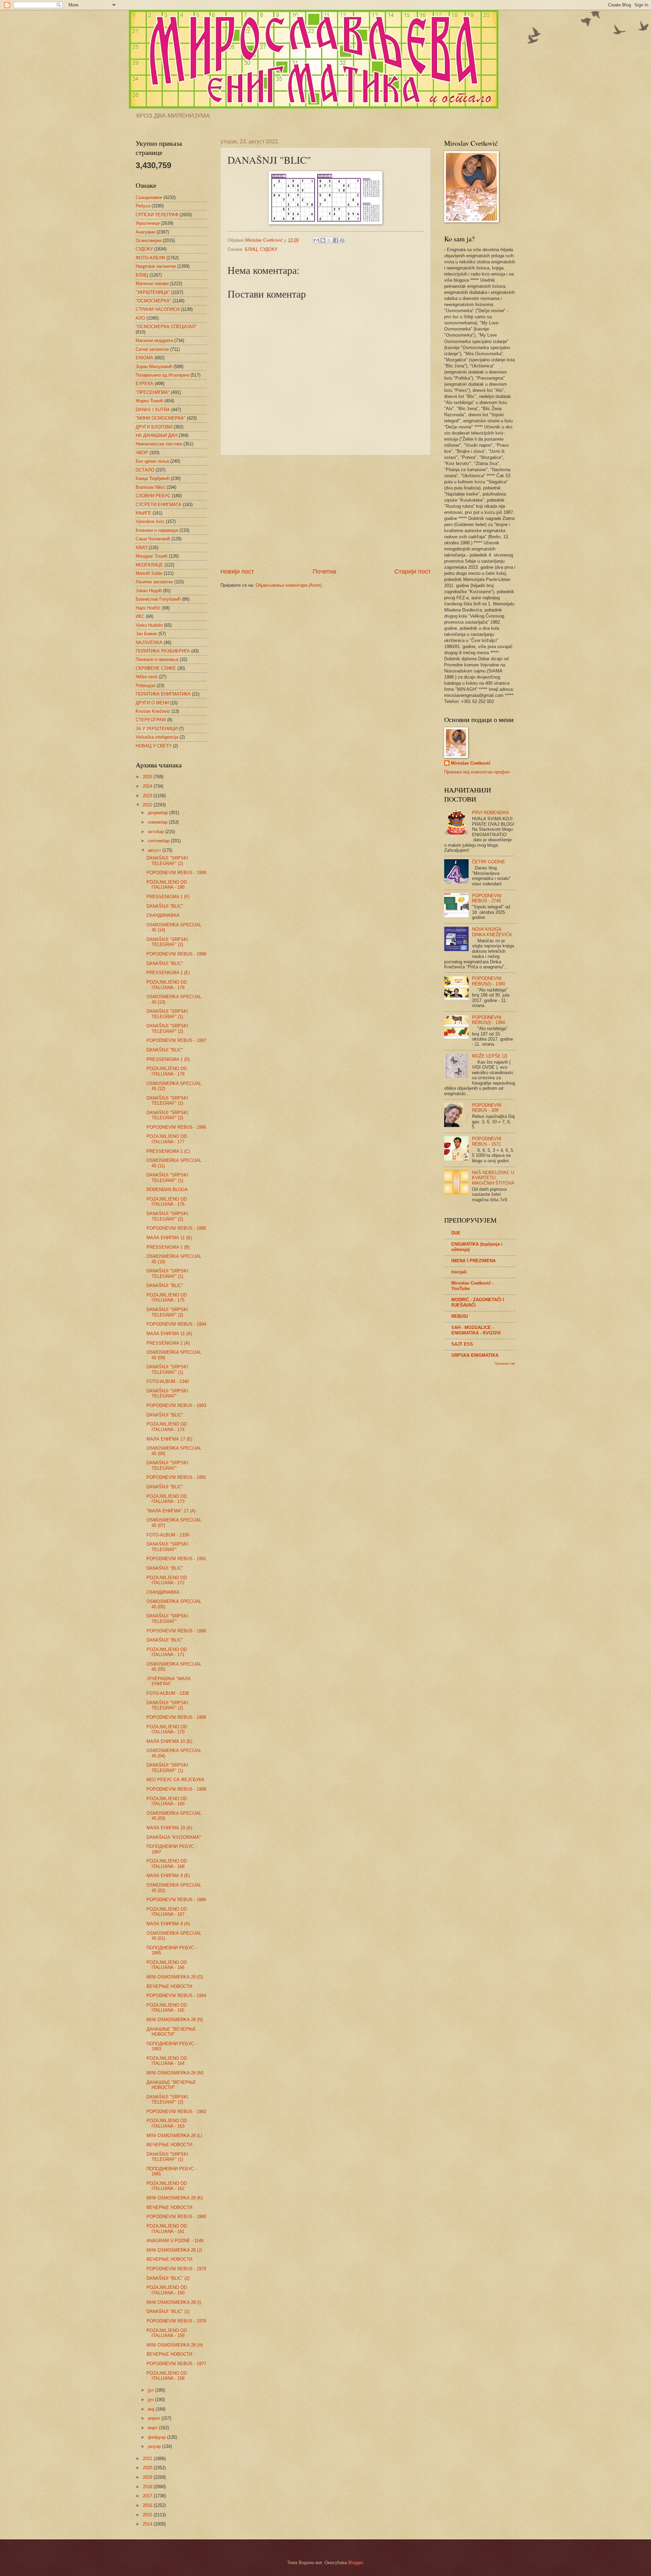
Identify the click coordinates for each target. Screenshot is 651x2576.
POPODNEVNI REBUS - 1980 (176, 2217)
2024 (148, 786)
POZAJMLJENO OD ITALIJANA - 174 (167, 1427)
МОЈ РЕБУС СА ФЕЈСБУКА (175, 1780)
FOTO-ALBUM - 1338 (168, 1693)
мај (152, 2409)
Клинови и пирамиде (157, 530)
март (153, 2428)
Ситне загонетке (152, 349)
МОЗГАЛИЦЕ (149, 565)
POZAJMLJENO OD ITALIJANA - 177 (167, 1139)
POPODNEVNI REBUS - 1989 (176, 1717)
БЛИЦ (251, 249)
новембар (158, 822)
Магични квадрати (154, 340)
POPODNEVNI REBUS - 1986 (176, 1900)
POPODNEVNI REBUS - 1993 (176, 1405)
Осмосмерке (149, 240)
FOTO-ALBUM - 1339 (168, 1535)
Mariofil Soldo (149, 573)
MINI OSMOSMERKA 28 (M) (175, 2073)
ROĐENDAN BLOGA (167, 1190)
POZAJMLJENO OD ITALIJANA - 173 (167, 1499)
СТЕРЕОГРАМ (151, 720)
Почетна (324, 571)
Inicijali (459, 1272)
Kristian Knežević (153, 711)
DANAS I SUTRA (153, 410)
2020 (148, 2468)
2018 (148, 2487)
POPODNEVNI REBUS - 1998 (176, 954)
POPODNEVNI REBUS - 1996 (176, 1127)
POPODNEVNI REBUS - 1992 (176, 1477)
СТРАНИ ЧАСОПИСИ (157, 309)
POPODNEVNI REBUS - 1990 (176, 1631)
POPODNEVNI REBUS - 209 (487, 1108)
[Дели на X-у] (329, 240)
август (155, 850)
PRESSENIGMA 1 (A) (168, 1343)
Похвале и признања (157, 659)
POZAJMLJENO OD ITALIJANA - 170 (167, 1729)
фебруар (157, 2437)
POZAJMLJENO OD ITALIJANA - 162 (167, 2186)
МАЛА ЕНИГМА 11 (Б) (169, 1238)
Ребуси (143, 206)
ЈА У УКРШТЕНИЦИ (156, 729)
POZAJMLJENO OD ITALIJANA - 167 (167, 1912)
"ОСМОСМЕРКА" (153, 301)
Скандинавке (149, 197)
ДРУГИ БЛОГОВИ (154, 427)
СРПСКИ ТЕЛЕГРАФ (157, 215)
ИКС (140, 616)
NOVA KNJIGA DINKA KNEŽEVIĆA (492, 932)
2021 (148, 2459)
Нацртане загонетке (156, 266)
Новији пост (237, 571)
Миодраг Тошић (152, 556)
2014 (148, 2524)
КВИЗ (141, 548)
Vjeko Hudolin (149, 625)
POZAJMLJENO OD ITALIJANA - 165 (167, 2008)
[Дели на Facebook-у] (336, 240)
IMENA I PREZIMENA (474, 1261)
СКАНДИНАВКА (163, 915)
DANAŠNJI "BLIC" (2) (168, 2278)
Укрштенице (148, 223)
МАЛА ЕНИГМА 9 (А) (168, 1924)
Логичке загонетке (154, 582)
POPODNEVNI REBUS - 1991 (176, 1559)
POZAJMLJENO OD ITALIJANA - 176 (167, 1202)
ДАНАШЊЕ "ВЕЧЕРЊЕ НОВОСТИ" (171, 2032)
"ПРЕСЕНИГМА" (153, 392)
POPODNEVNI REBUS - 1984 (176, 1996)
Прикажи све (505, 1363)
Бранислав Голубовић (158, 599)
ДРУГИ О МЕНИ (152, 703)
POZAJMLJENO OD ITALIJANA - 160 (167, 2290)
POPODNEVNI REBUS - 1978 (176, 2321)
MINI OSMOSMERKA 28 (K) (175, 2198)
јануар (155, 2446)
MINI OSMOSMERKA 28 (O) (175, 1977)
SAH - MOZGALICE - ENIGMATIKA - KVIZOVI (476, 1330)
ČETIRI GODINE (489, 862)
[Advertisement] (325, 511)
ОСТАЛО (145, 470)
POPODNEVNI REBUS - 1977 (176, 2364)
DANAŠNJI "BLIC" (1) (168, 2311)
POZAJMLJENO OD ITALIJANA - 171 (167, 1652)
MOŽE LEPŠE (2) (490, 1056)
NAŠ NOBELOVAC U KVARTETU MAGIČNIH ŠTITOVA (493, 1178)
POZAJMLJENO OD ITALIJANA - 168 (167, 1864)
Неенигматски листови (159, 444)
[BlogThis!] (323, 240)
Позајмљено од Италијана (162, 375)
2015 (148, 2515)
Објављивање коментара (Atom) (289, 585)
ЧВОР (142, 453)
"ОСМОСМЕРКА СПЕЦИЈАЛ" (166, 327)
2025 (148, 777)
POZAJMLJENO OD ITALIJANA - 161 (167, 2229)
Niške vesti (147, 677)
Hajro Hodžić (148, 608)
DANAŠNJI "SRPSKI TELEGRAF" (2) (167, 861)
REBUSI (460, 1316)
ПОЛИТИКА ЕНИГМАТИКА (163, 694)
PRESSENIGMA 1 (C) (168, 1151)
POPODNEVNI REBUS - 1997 (176, 1040)
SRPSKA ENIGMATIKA (475, 1355)
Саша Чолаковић (153, 539)
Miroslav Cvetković (471, 763)
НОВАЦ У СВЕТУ (154, 746)
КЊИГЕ (143, 513)
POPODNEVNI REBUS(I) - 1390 (488, 981)
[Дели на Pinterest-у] (342, 240)
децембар (159, 813)
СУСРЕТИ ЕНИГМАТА (159, 505)
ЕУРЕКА (144, 384)
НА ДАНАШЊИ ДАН (156, 435)
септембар (159, 841)
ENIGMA (144, 358)
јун (151, 2400)
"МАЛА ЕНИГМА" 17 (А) (171, 1511)
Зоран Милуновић (154, 367)
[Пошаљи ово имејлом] (316, 240)
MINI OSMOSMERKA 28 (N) (175, 2020)
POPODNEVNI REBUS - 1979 (176, 2269)
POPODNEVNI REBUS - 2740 (487, 898)
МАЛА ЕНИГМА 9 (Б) (168, 1876)
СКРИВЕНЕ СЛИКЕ (156, 668)
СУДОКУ (269, 249)
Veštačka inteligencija (157, 737)
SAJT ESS (462, 1344)
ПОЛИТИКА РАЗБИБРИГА (163, 651)
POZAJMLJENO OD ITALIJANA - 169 (167, 1801)
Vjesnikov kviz (150, 521)
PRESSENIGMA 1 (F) (168, 897)
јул (152, 2390)
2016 (148, 2505)
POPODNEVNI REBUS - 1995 (176, 1228)
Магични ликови (152, 284)
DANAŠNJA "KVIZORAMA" (174, 1837)
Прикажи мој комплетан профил (477, 772)
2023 (148, 796)
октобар (156, 832)
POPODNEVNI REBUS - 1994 (176, 1324)
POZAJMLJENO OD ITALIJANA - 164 (167, 2061)
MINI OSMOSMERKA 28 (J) (174, 2250)
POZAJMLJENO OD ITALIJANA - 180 (167, 885)
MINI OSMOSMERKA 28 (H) (175, 2345)
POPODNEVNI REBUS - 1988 (176, 1789)
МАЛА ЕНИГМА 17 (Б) (169, 1439)
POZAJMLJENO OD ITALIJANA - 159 (167, 2333)
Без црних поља (152, 461)
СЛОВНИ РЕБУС (153, 496)
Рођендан (145, 686)
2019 (148, 2477)
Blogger (356, 2563)
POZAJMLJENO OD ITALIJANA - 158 (167, 2376)
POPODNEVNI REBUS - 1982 (176, 2111)
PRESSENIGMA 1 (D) (168, 1059)
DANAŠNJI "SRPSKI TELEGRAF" (167, 1393)
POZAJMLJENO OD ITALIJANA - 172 (167, 1580)
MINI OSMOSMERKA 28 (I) (174, 2302)
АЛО (140, 318)
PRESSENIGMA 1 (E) (168, 973)
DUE (456, 1233)
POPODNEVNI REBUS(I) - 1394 (488, 1020)
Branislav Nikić (150, 487)
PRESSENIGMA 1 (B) (168, 1247)
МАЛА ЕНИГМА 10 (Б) (169, 1741)
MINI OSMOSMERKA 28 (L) (174, 2136)
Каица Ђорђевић (153, 478)
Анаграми (145, 232)
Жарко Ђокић (149, 401)
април (155, 2418)
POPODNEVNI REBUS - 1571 (487, 1141)
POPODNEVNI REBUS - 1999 (176, 873)
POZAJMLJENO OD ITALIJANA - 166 (167, 1965)
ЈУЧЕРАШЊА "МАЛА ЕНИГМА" (169, 1681)
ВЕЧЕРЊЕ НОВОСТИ (169, 1986)
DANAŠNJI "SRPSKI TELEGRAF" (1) (167, 1014)
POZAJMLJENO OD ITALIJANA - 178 (167, 1071)
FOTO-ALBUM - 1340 (168, 1381)
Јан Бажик (146, 634)
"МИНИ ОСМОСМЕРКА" (161, 418)
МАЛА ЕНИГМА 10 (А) (169, 1828)
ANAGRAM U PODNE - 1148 (175, 2241)
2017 (148, 2496)
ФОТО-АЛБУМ (150, 258)
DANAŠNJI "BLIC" (165, 906)
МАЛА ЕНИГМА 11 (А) (169, 1334)
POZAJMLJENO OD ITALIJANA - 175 (167, 1297)
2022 (148, 805)
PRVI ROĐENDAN (490, 813)
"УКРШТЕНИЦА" (153, 292)
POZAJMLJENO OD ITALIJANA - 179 (167, 985)
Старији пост (412, 571)
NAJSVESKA (149, 642)
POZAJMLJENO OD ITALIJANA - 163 (167, 2123)
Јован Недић (149, 591)
